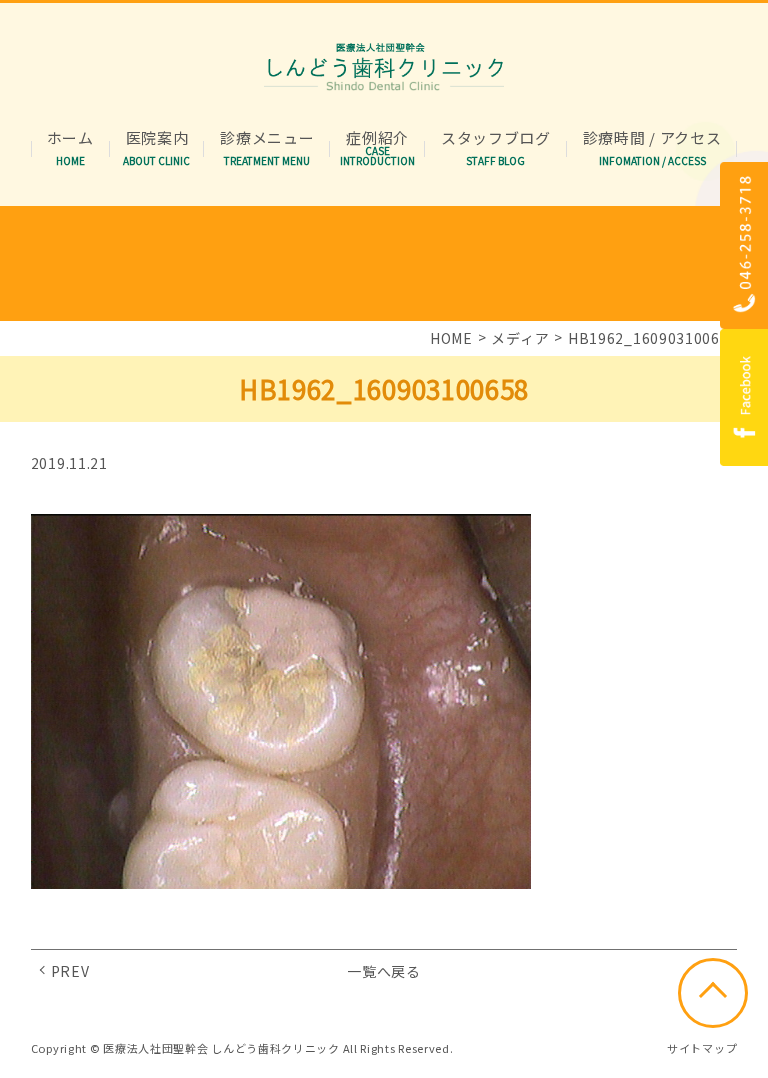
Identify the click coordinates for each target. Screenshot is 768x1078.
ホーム (70, 138)
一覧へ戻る (384, 971)
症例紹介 (377, 138)
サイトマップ (702, 1048)
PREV (70, 971)
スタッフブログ (496, 138)
